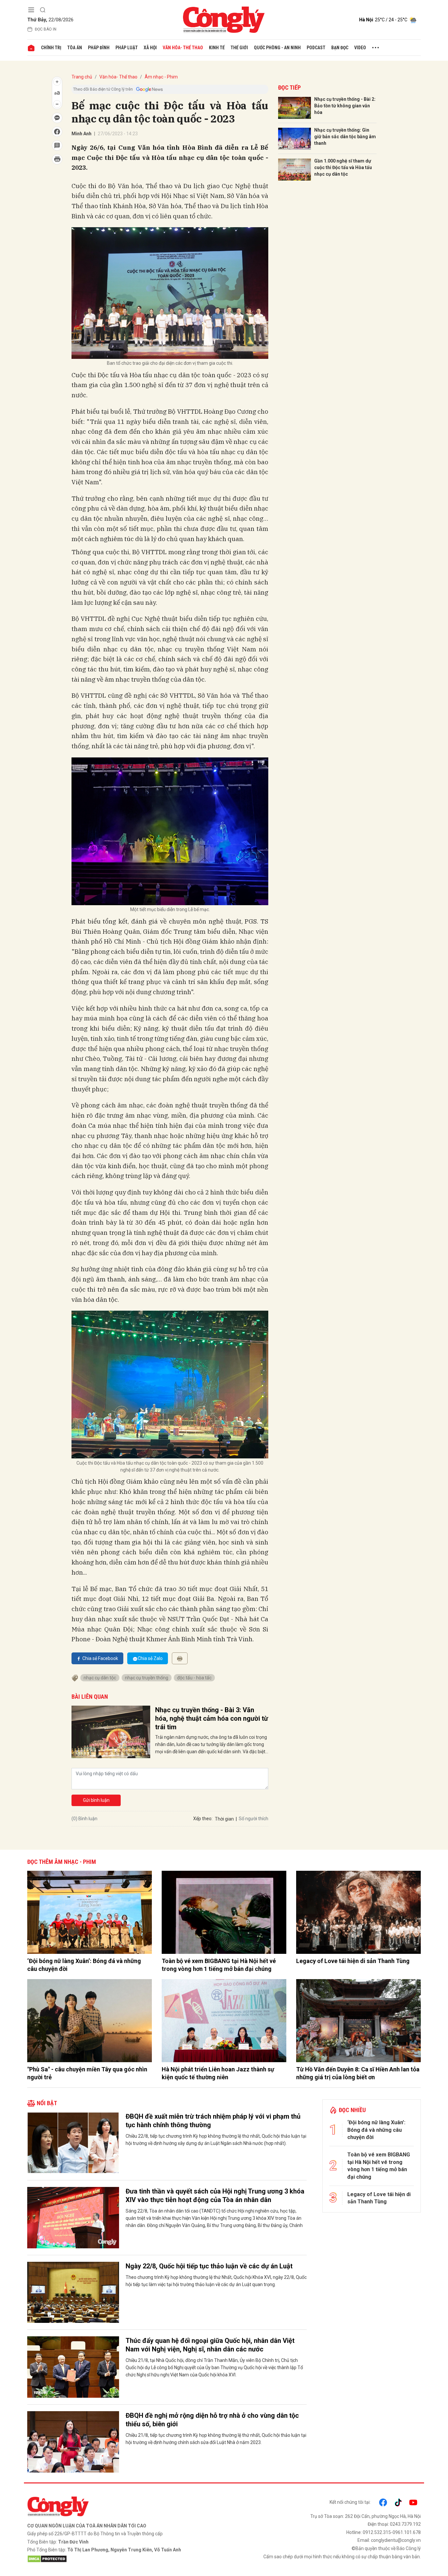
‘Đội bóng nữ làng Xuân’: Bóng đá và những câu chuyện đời (84, 1965)
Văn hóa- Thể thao (183, 48)
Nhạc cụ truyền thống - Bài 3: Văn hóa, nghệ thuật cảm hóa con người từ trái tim (212, 1718)
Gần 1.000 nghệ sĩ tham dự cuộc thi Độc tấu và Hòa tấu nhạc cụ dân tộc (343, 167)
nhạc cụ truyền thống (147, 1678)
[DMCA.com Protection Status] (124, 2559)
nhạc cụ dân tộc (100, 1678)
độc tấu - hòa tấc (194, 1678)
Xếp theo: (203, 1819)
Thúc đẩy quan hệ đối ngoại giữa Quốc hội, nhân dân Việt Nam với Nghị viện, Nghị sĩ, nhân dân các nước (210, 2345)
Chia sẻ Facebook (100, 1658)
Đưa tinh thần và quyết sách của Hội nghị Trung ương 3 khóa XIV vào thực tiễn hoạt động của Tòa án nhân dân (215, 2195)
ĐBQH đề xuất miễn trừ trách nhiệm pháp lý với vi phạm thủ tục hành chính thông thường (213, 2121)
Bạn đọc (340, 48)
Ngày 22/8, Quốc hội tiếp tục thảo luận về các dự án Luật (209, 2266)
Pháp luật (127, 48)
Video (360, 48)
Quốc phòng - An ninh (277, 48)
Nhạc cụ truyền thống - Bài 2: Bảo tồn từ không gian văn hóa (345, 106)
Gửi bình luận (96, 1800)
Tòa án (75, 48)
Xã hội (150, 48)
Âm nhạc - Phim (161, 77)
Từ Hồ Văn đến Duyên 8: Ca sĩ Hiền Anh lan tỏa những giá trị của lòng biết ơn (358, 2073)
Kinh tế (217, 48)
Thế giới (239, 48)
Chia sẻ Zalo (150, 1658)
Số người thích (254, 1819)
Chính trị (51, 48)
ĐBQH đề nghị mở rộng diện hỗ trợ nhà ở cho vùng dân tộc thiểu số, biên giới (212, 2420)
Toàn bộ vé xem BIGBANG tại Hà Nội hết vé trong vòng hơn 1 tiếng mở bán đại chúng (219, 1965)
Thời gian (224, 1819)
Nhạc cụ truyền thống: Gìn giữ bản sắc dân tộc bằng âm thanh (345, 136)
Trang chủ (82, 77)
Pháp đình (99, 48)
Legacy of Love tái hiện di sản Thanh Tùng (353, 1961)
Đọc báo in (46, 29)
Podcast (316, 48)
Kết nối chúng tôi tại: (350, 2502)
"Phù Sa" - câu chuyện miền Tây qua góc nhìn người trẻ (87, 2073)
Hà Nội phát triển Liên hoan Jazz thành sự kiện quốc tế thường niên (218, 2073)
